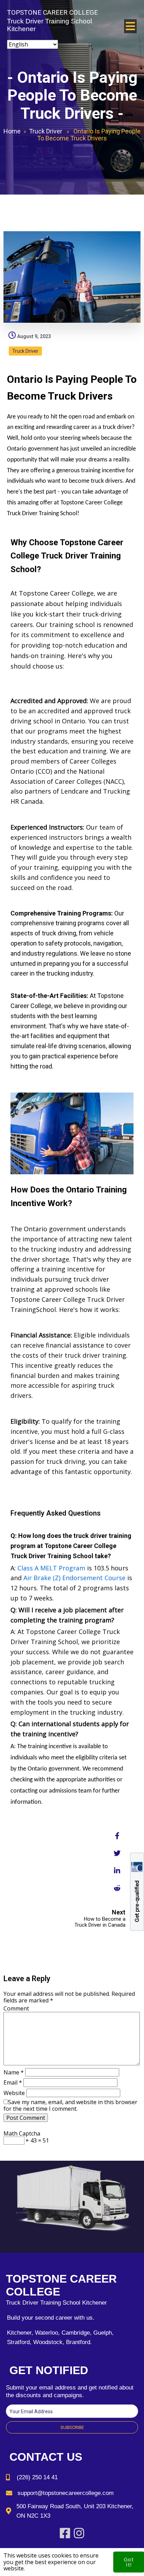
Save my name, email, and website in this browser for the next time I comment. (70, 2105)
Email (13, 2082)
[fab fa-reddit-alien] (117, 1888)
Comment (16, 2008)
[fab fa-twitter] (117, 1853)
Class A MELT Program (51, 1568)
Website (14, 2093)
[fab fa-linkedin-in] (117, 1870)
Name (14, 2072)
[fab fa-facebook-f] (117, 1836)
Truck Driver (46, 131)
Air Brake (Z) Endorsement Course (74, 1578)
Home (12, 131)
